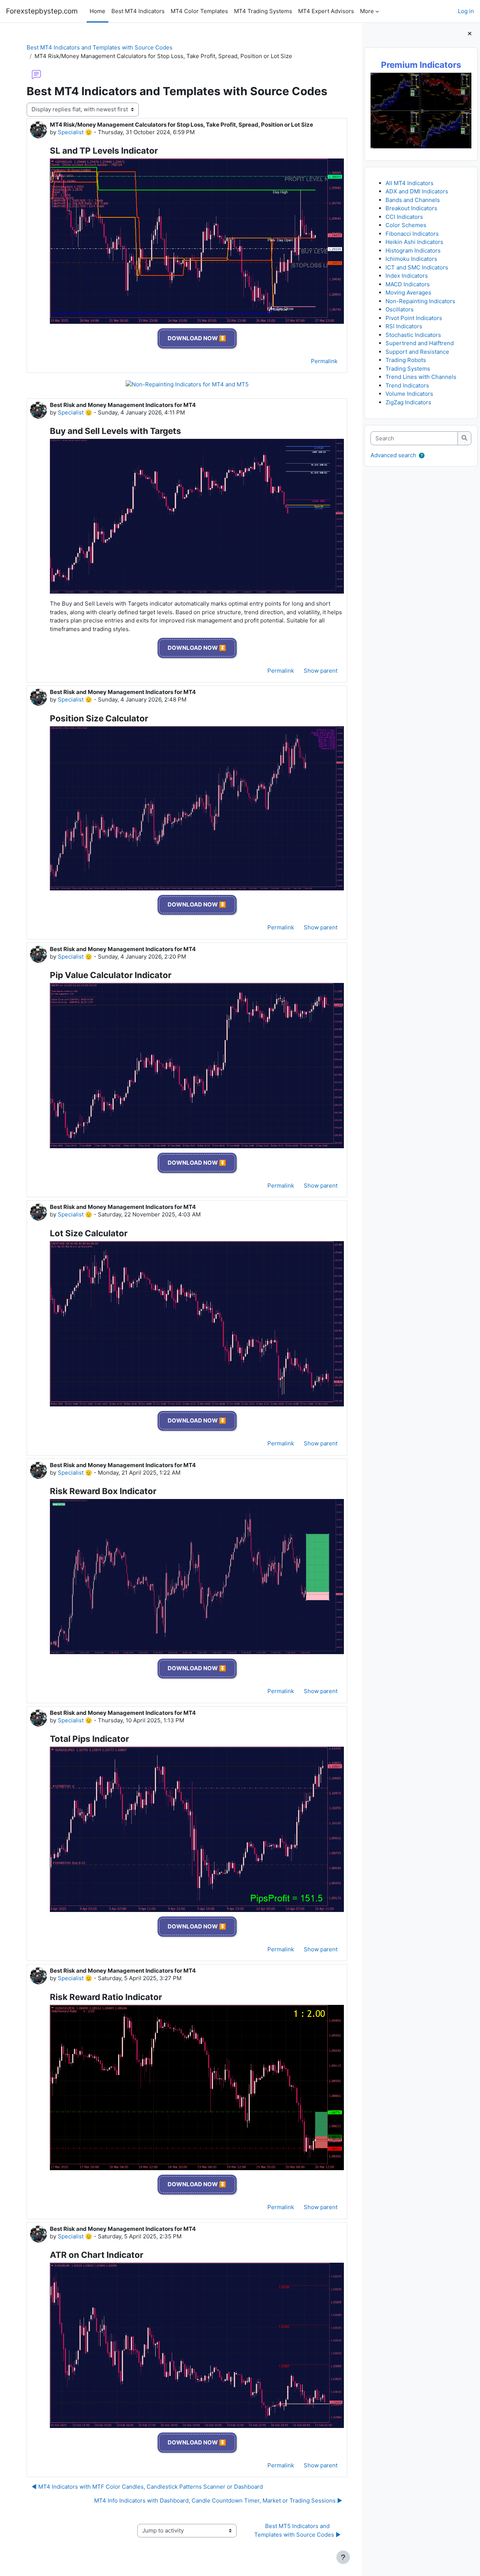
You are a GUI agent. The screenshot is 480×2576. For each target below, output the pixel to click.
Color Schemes (406, 225)
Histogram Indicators (413, 251)
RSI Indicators (404, 326)
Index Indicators (407, 276)
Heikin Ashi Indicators (414, 242)
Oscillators (400, 309)
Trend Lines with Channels (421, 377)
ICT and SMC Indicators (417, 267)
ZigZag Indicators (408, 402)
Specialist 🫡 (75, 132)
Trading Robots (406, 360)
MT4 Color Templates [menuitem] (199, 11)
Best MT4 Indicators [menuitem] (138, 11)
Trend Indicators (407, 385)
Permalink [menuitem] (324, 361)
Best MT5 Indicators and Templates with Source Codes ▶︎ (298, 2530)
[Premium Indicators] (421, 110)
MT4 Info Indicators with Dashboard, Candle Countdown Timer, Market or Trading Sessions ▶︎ (218, 2500)
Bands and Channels (413, 200)
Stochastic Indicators (413, 335)
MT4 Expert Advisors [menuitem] (326, 11)
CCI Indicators (404, 217)
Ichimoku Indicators (411, 259)
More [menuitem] (367, 11)
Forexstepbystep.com (42, 11)
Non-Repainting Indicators (420, 301)
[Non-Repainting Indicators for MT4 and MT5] (187, 385)
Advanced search (393, 455)
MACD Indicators (408, 284)
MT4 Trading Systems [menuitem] (263, 11)
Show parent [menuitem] (321, 671)
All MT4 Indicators (409, 183)
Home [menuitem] (97, 11)
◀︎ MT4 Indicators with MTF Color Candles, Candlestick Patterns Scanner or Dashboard (147, 2487)
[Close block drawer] (470, 34)
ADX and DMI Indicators (417, 191)
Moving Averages (408, 292)
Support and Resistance (417, 352)
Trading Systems (408, 369)
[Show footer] (343, 2557)
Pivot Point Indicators (414, 318)
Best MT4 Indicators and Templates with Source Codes (100, 47)
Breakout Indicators (411, 208)
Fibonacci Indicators (412, 234)
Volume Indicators (409, 394)
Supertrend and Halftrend (420, 343)
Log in (466, 11)
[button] (422, 456)
